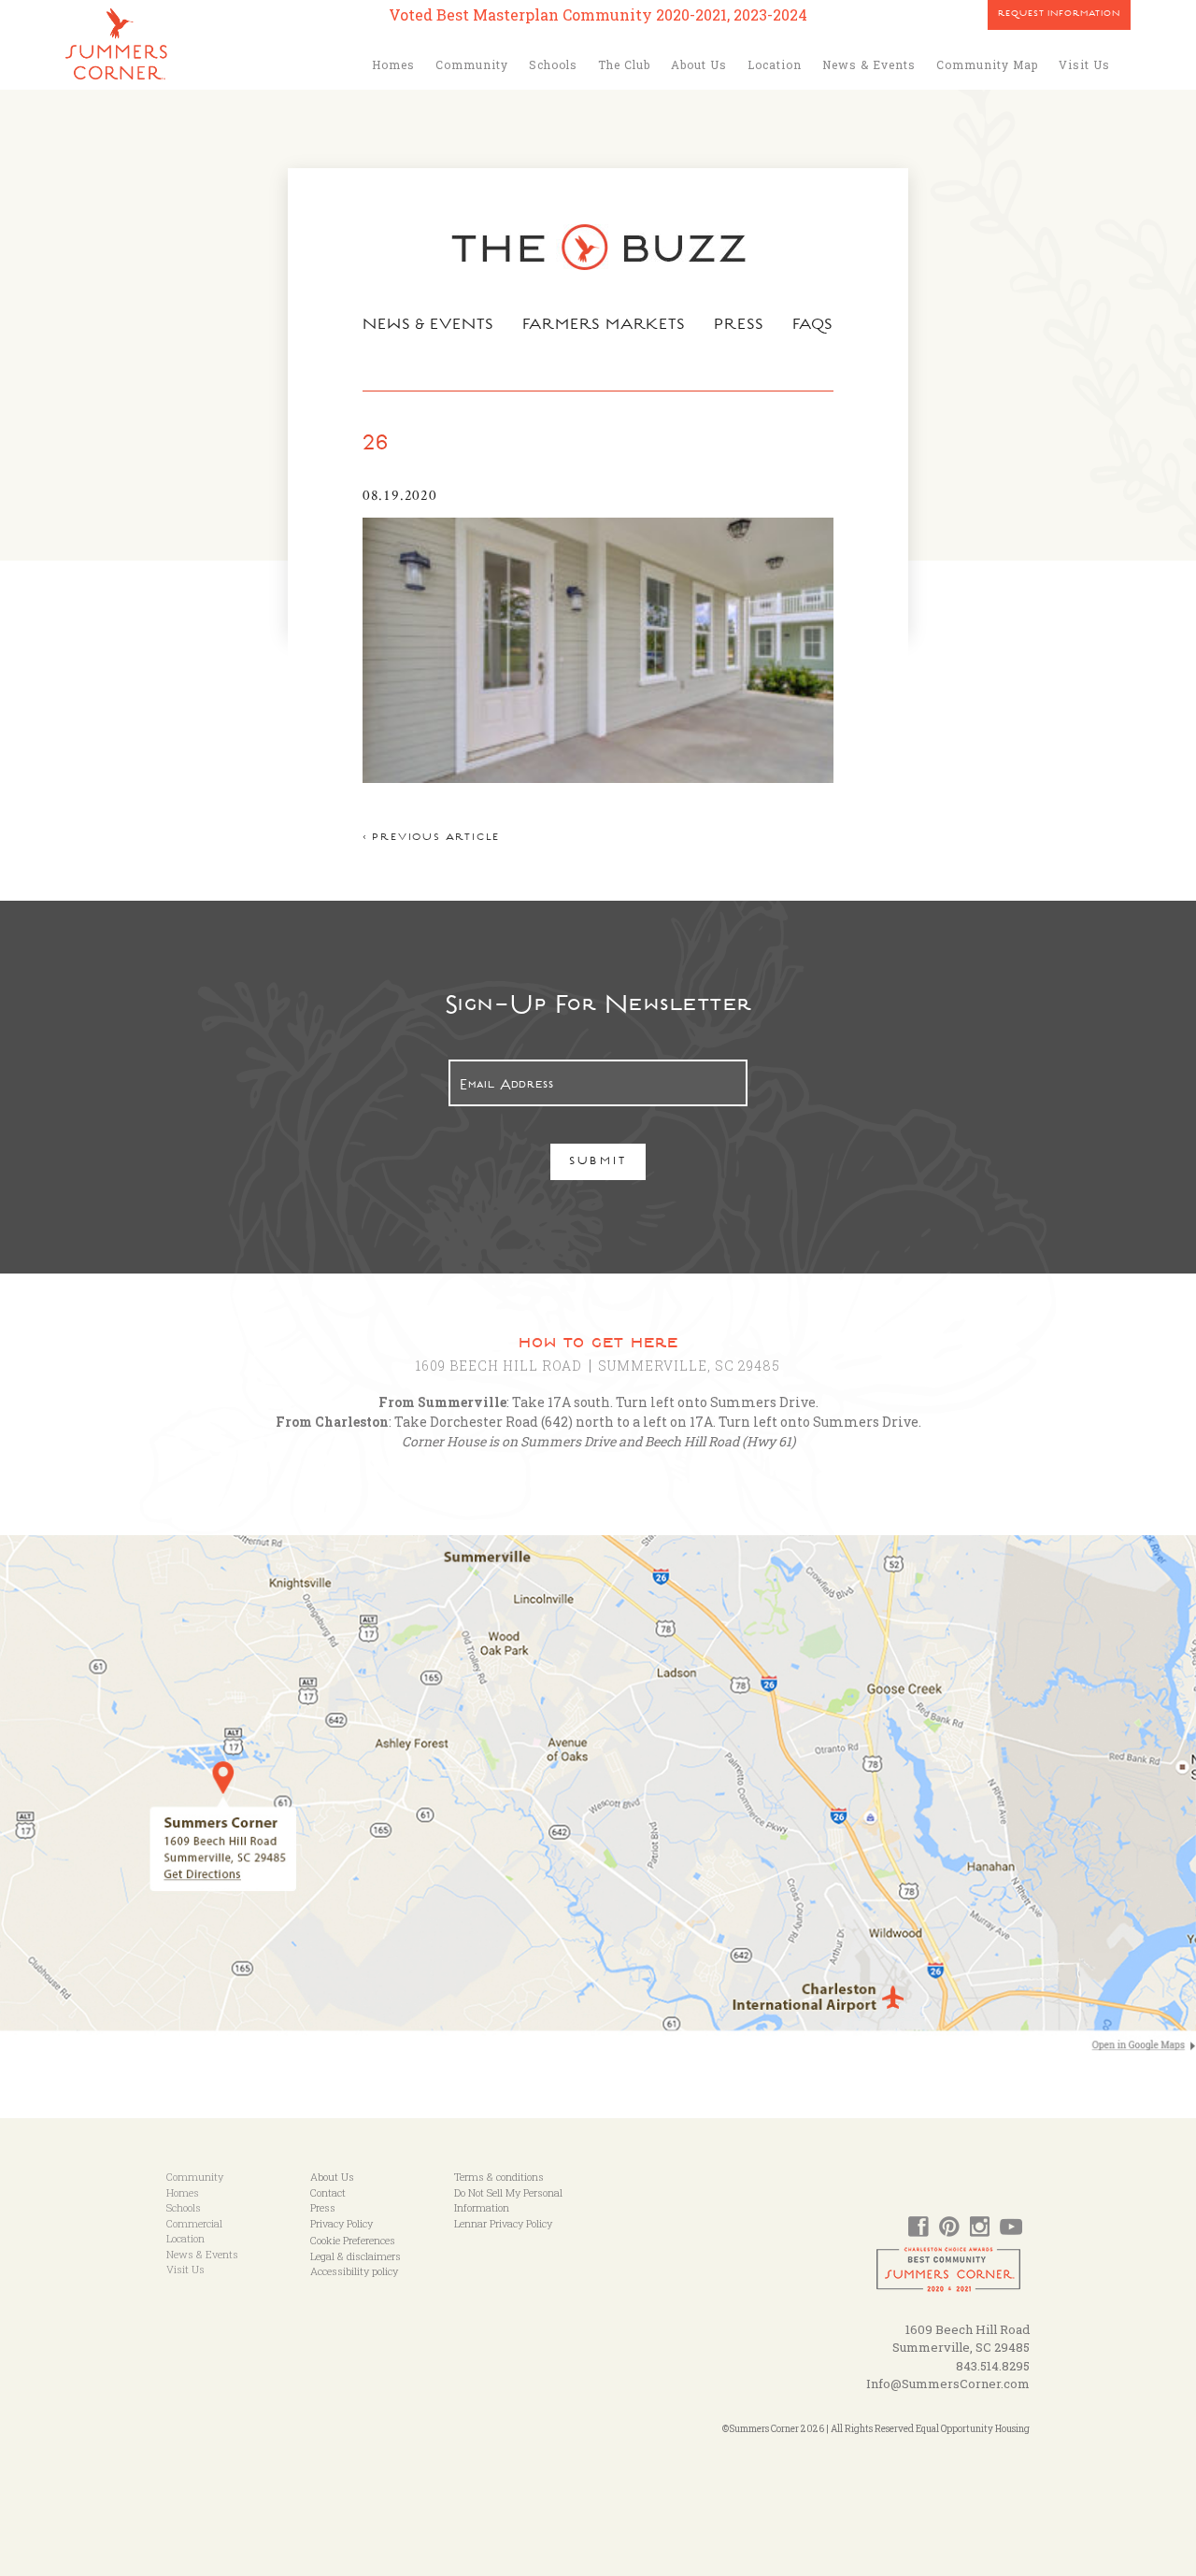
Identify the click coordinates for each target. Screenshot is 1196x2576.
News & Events (869, 64)
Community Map (987, 64)
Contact (328, 2192)
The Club (624, 64)
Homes (393, 64)
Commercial (194, 2223)
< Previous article (431, 839)
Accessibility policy (354, 2271)
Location (775, 64)
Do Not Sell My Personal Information (508, 2200)
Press (739, 326)
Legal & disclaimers (356, 2256)
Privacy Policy (342, 2223)
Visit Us (1084, 64)
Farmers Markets (605, 326)
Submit (598, 1163)
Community (472, 64)
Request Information (1059, 15)
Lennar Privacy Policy (503, 2223)
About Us (699, 64)
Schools (553, 64)
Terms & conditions (499, 2177)
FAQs (813, 326)
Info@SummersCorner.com (948, 2384)
